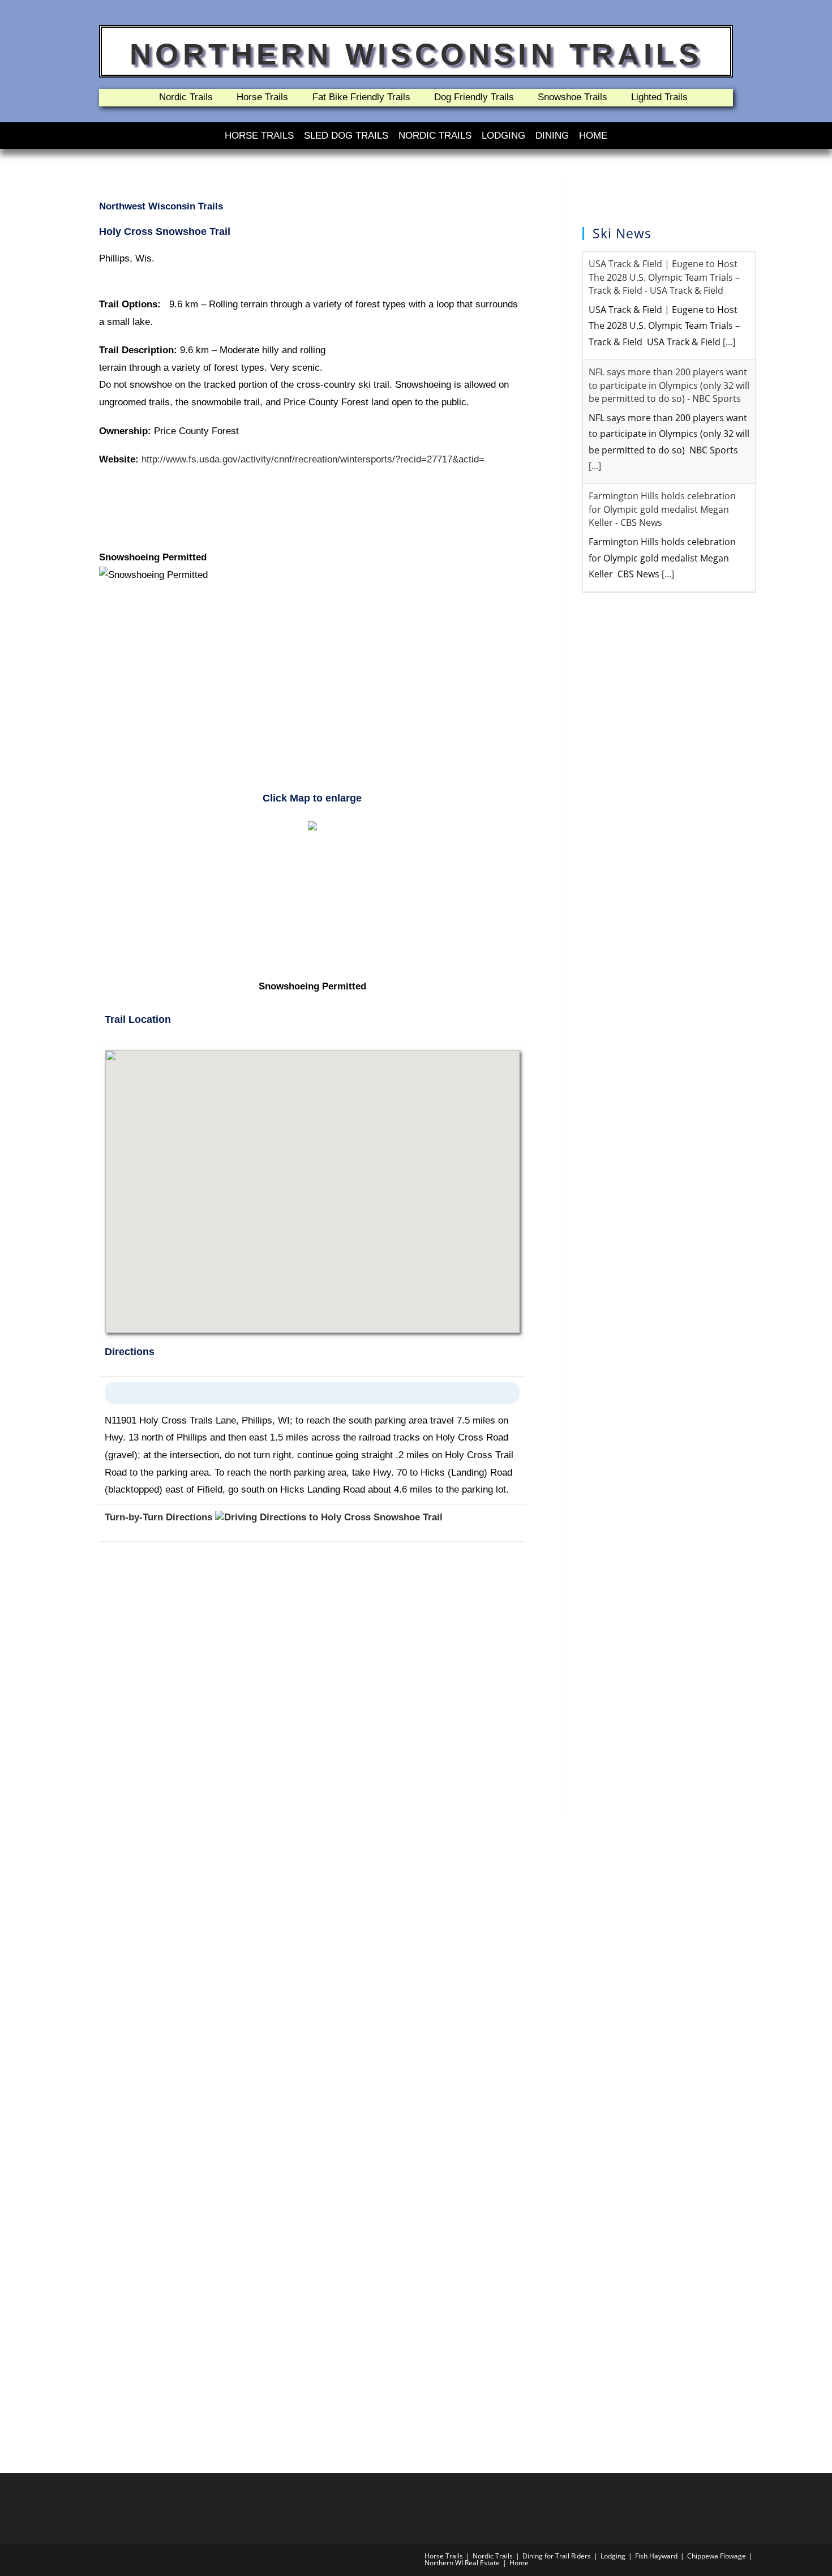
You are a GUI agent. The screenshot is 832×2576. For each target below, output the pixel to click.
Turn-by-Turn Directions (160, 1517)
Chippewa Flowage (717, 2556)
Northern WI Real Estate (462, 2563)
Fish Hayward (656, 2556)
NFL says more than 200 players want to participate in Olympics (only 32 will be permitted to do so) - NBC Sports (669, 385)
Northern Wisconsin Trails (416, 54)
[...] (729, 342)
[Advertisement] (312, 693)
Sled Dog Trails (346, 136)
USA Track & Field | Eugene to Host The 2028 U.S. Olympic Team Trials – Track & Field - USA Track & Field (664, 277)
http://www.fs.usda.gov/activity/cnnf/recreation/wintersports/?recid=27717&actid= (313, 459)
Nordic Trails (435, 136)
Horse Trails (259, 136)
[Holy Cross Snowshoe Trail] (312, 825)
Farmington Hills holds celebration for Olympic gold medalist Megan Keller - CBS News (662, 509)
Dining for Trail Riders (557, 2556)
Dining (552, 136)
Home (593, 136)
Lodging (503, 136)
